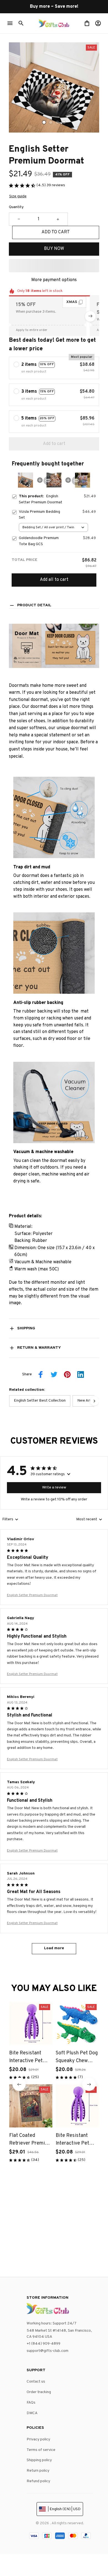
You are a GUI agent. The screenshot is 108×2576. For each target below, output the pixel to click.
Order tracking (39, 2392)
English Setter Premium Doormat (32, 1595)
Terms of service (41, 2450)
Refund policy (38, 2481)
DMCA (32, 2413)
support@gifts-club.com (47, 2351)
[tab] (44, 122)
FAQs (31, 2403)
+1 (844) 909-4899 (43, 2344)
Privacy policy (38, 2439)
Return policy (38, 2471)
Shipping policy (39, 2460)
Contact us (36, 2382)
